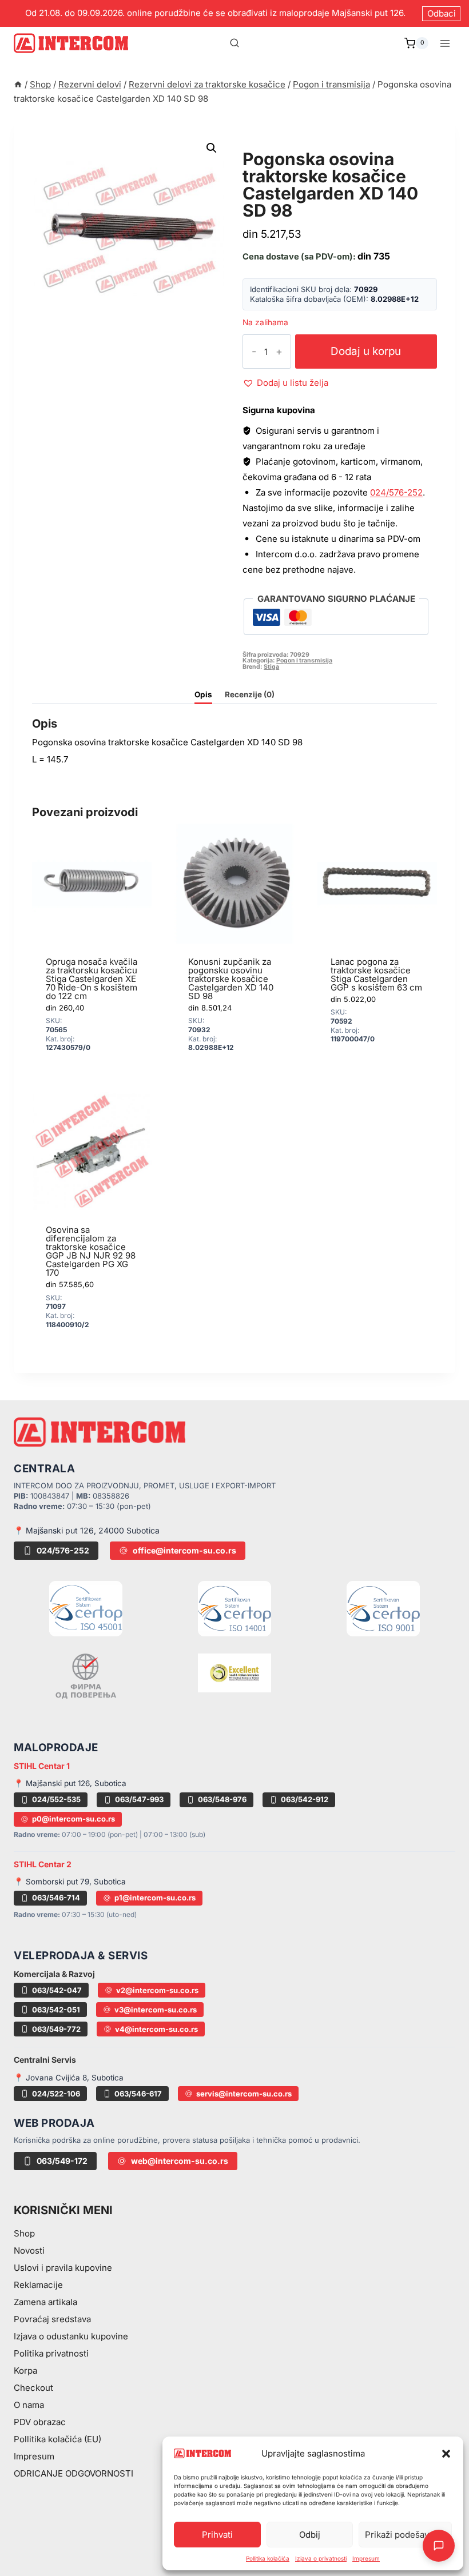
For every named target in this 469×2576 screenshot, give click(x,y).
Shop (24, 2233)
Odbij (310, 2535)
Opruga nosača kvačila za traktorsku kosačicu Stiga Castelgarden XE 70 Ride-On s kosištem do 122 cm (92, 979)
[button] (446, 2454)
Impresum (366, 2558)
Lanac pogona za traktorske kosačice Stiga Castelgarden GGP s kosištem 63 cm (376, 975)
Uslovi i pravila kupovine (63, 2268)
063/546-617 (138, 2094)
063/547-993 (139, 1799)
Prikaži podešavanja (405, 2535)
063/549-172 (62, 2161)
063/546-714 (56, 1898)
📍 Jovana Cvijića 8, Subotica (69, 2078)
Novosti (29, 2250)
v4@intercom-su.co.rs (156, 2029)
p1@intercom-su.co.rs (155, 1898)
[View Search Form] (234, 43)
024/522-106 (56, 2094)
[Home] (18, 84)
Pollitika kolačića (268, 2558)
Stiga (271, 667)
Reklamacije (38, 2285)
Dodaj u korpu (366, 351)
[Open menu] (445, 43)
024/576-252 (396, 492)
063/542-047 (57, 1990)
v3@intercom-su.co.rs (156, 2010)
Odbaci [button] (442, 13)
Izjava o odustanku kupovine (71, 2336)
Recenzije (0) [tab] (250, 694)
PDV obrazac (40, 2422)
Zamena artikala (45, 2302)
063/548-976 (222, 1799)
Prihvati (217, 2535)
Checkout (33, 2388)
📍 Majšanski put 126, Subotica (70, 1783)
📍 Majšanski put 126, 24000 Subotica (87, 1530)
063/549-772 (56, 2029)
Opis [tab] (203, 694)
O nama (29, 2405)
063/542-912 (305, 1799)
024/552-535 (56, 1799)
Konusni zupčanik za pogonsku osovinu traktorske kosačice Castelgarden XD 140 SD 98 (231, 979)
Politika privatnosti (51, 2353)
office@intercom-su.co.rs (184, 1550)
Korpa (25, 2371)
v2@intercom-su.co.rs (157, 1990)
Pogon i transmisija (301, 146)
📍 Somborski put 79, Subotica (70, 1882)
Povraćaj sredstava (52, 2319)
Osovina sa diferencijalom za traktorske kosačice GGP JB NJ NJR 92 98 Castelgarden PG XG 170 (91, 1251)
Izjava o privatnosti (321, 2558)
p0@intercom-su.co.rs (73, 1819)
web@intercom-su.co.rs (180, 2161)
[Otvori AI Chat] (439, 2546)
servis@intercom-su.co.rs (244, 2094)
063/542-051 (56, 2010)
